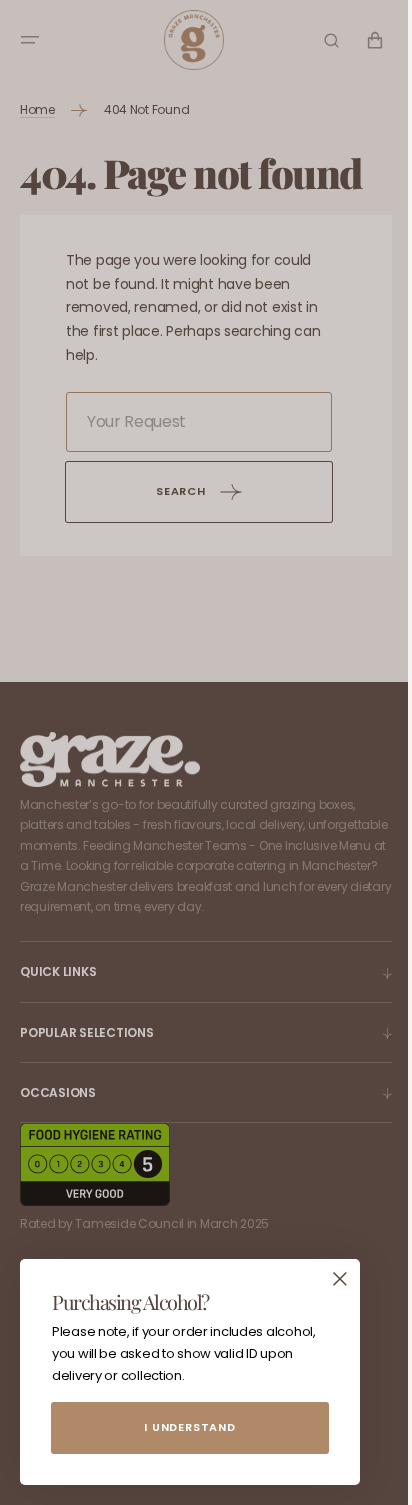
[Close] (340, 1279)
